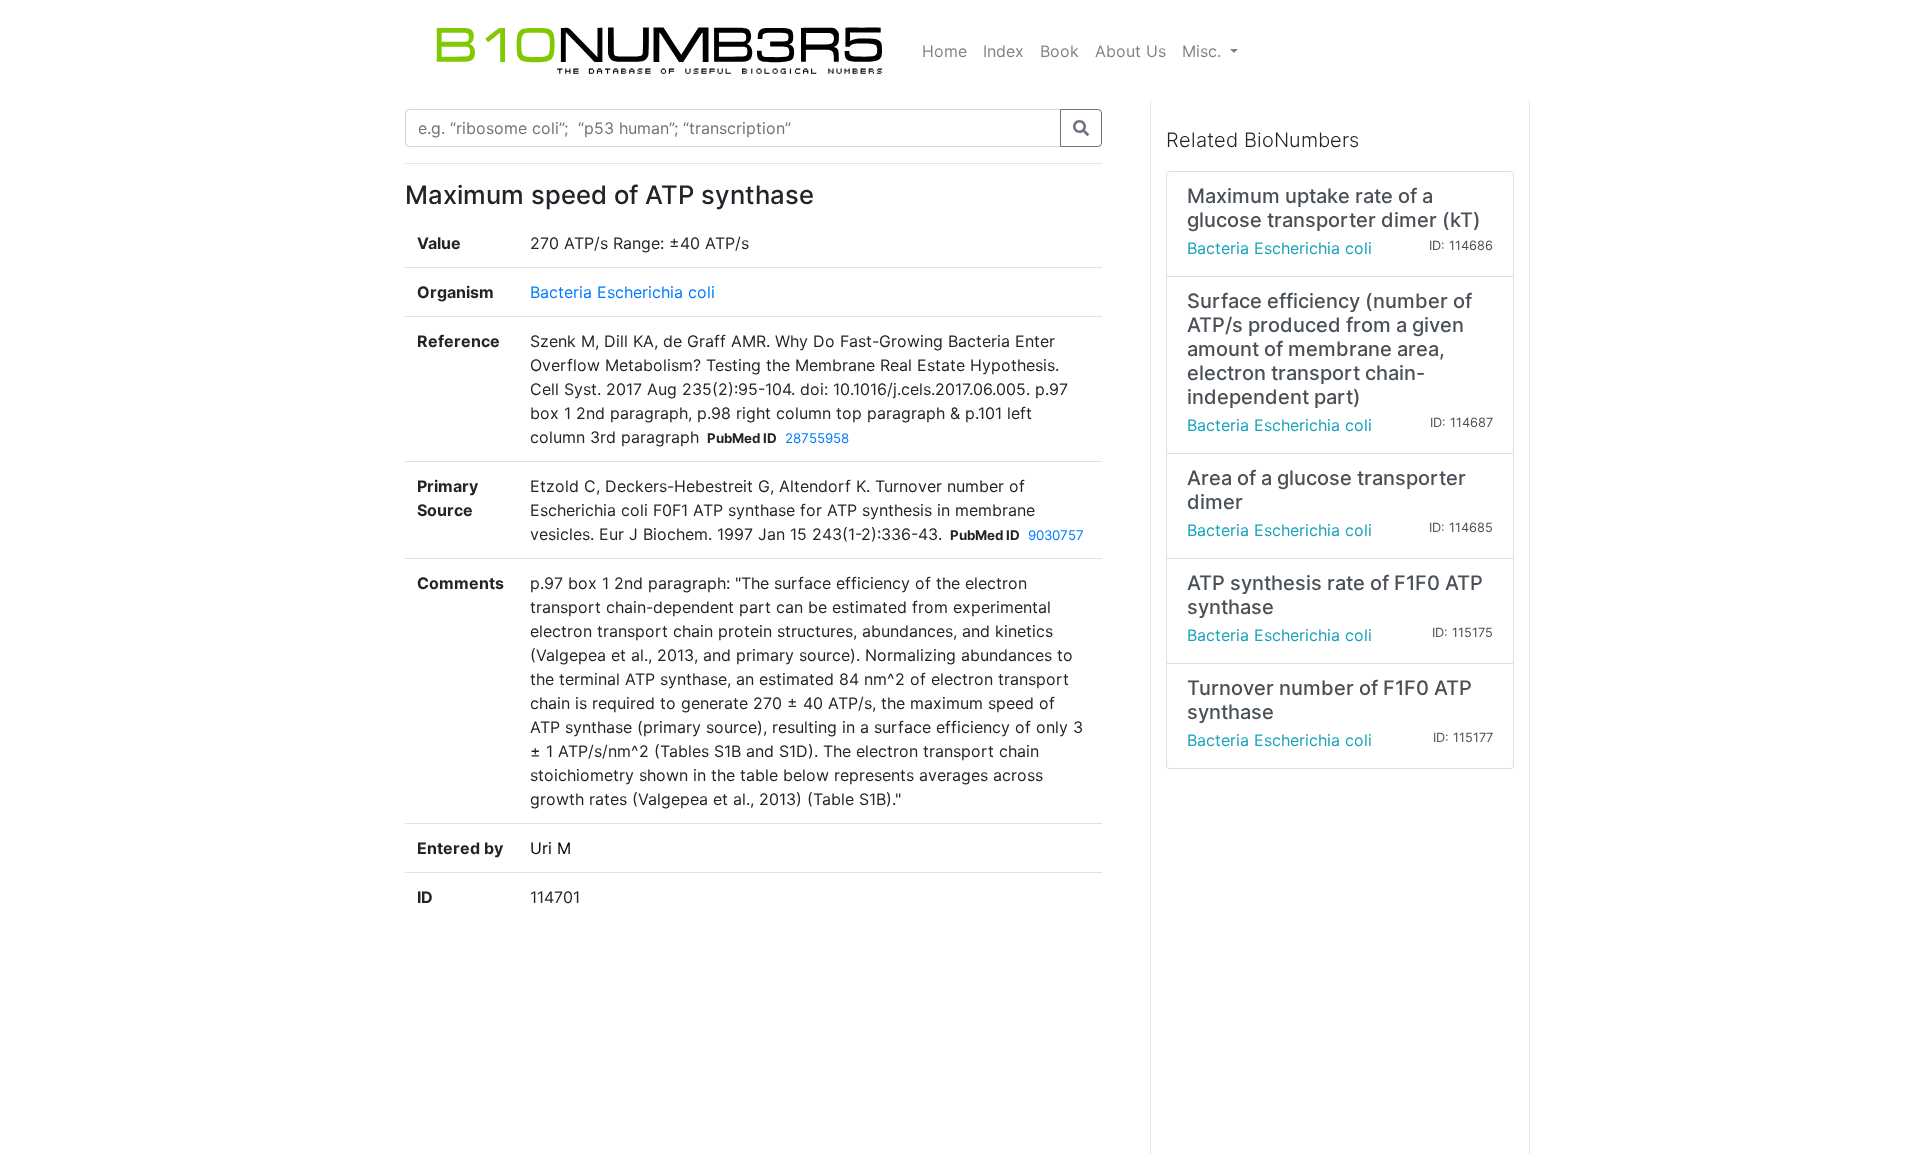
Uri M (550, 848)
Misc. (1204, 51)
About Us (1130, 51)
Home (944, 51)
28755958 (817, 438)
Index (1003, 51)
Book (1059, 51)
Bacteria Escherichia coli (622, 292)
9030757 (1056, 535)
